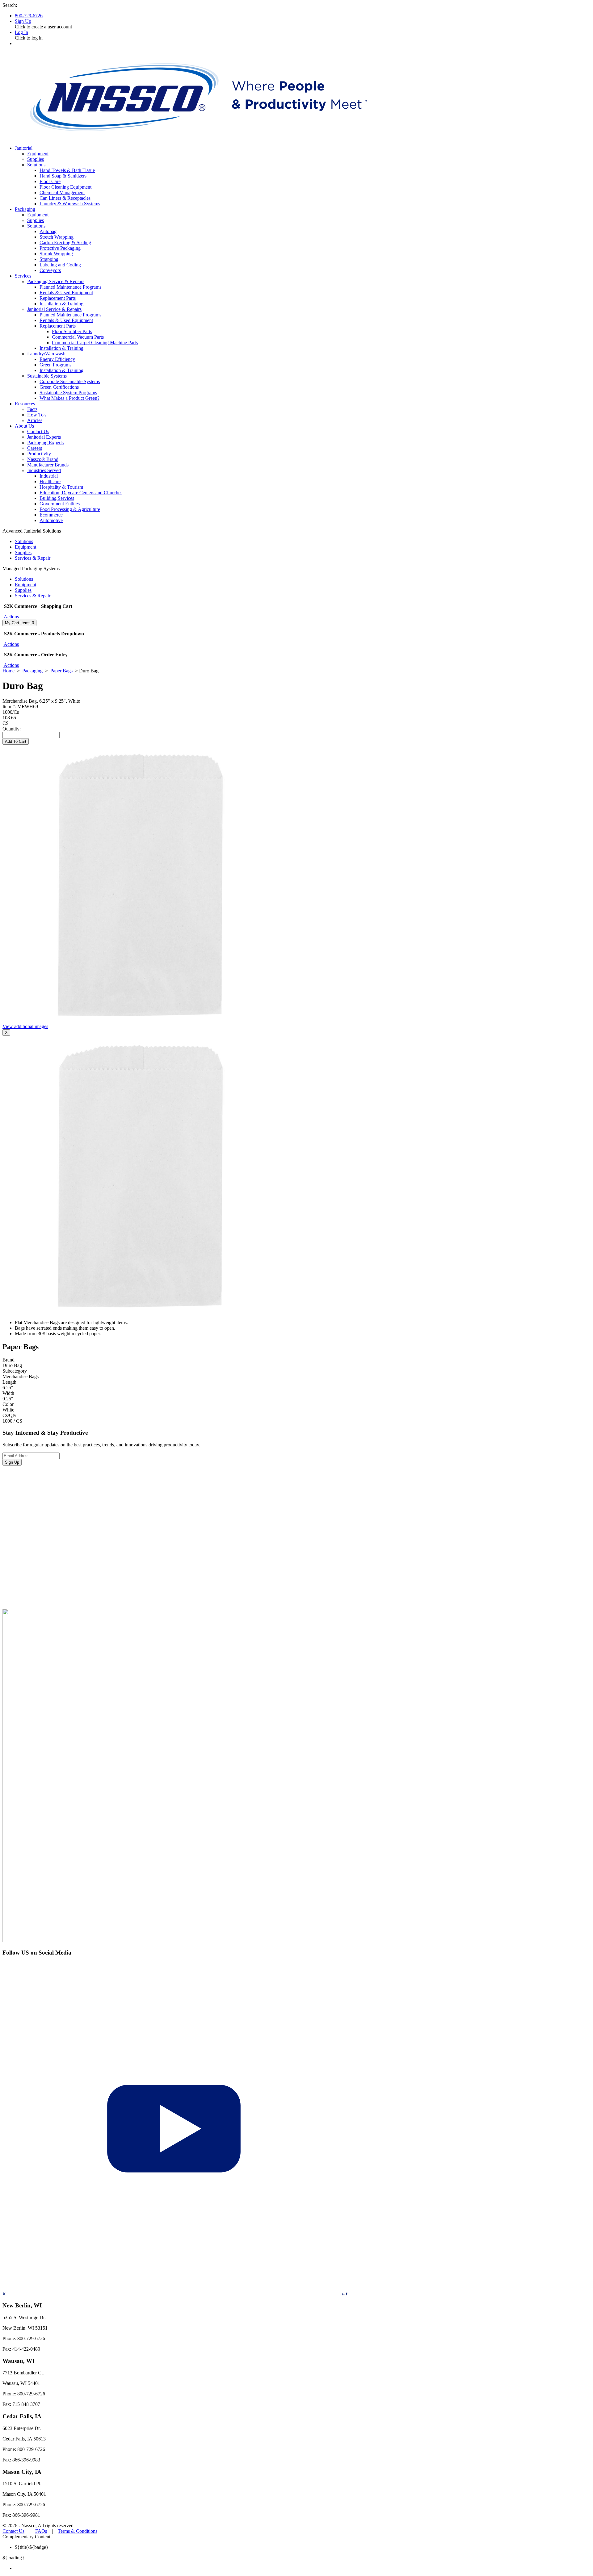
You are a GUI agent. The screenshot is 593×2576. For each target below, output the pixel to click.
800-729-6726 (29, 16)
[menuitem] (303, 2568)
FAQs (41, 2531)
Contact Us (13, 2531)
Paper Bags (61, 671)
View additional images (25, 1026)
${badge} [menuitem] (32, 2547)
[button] (11, 617)
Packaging (32, 671)
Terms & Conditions (78, 2531)
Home (8, 671)
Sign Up (23, 21)
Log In (21, 32)
